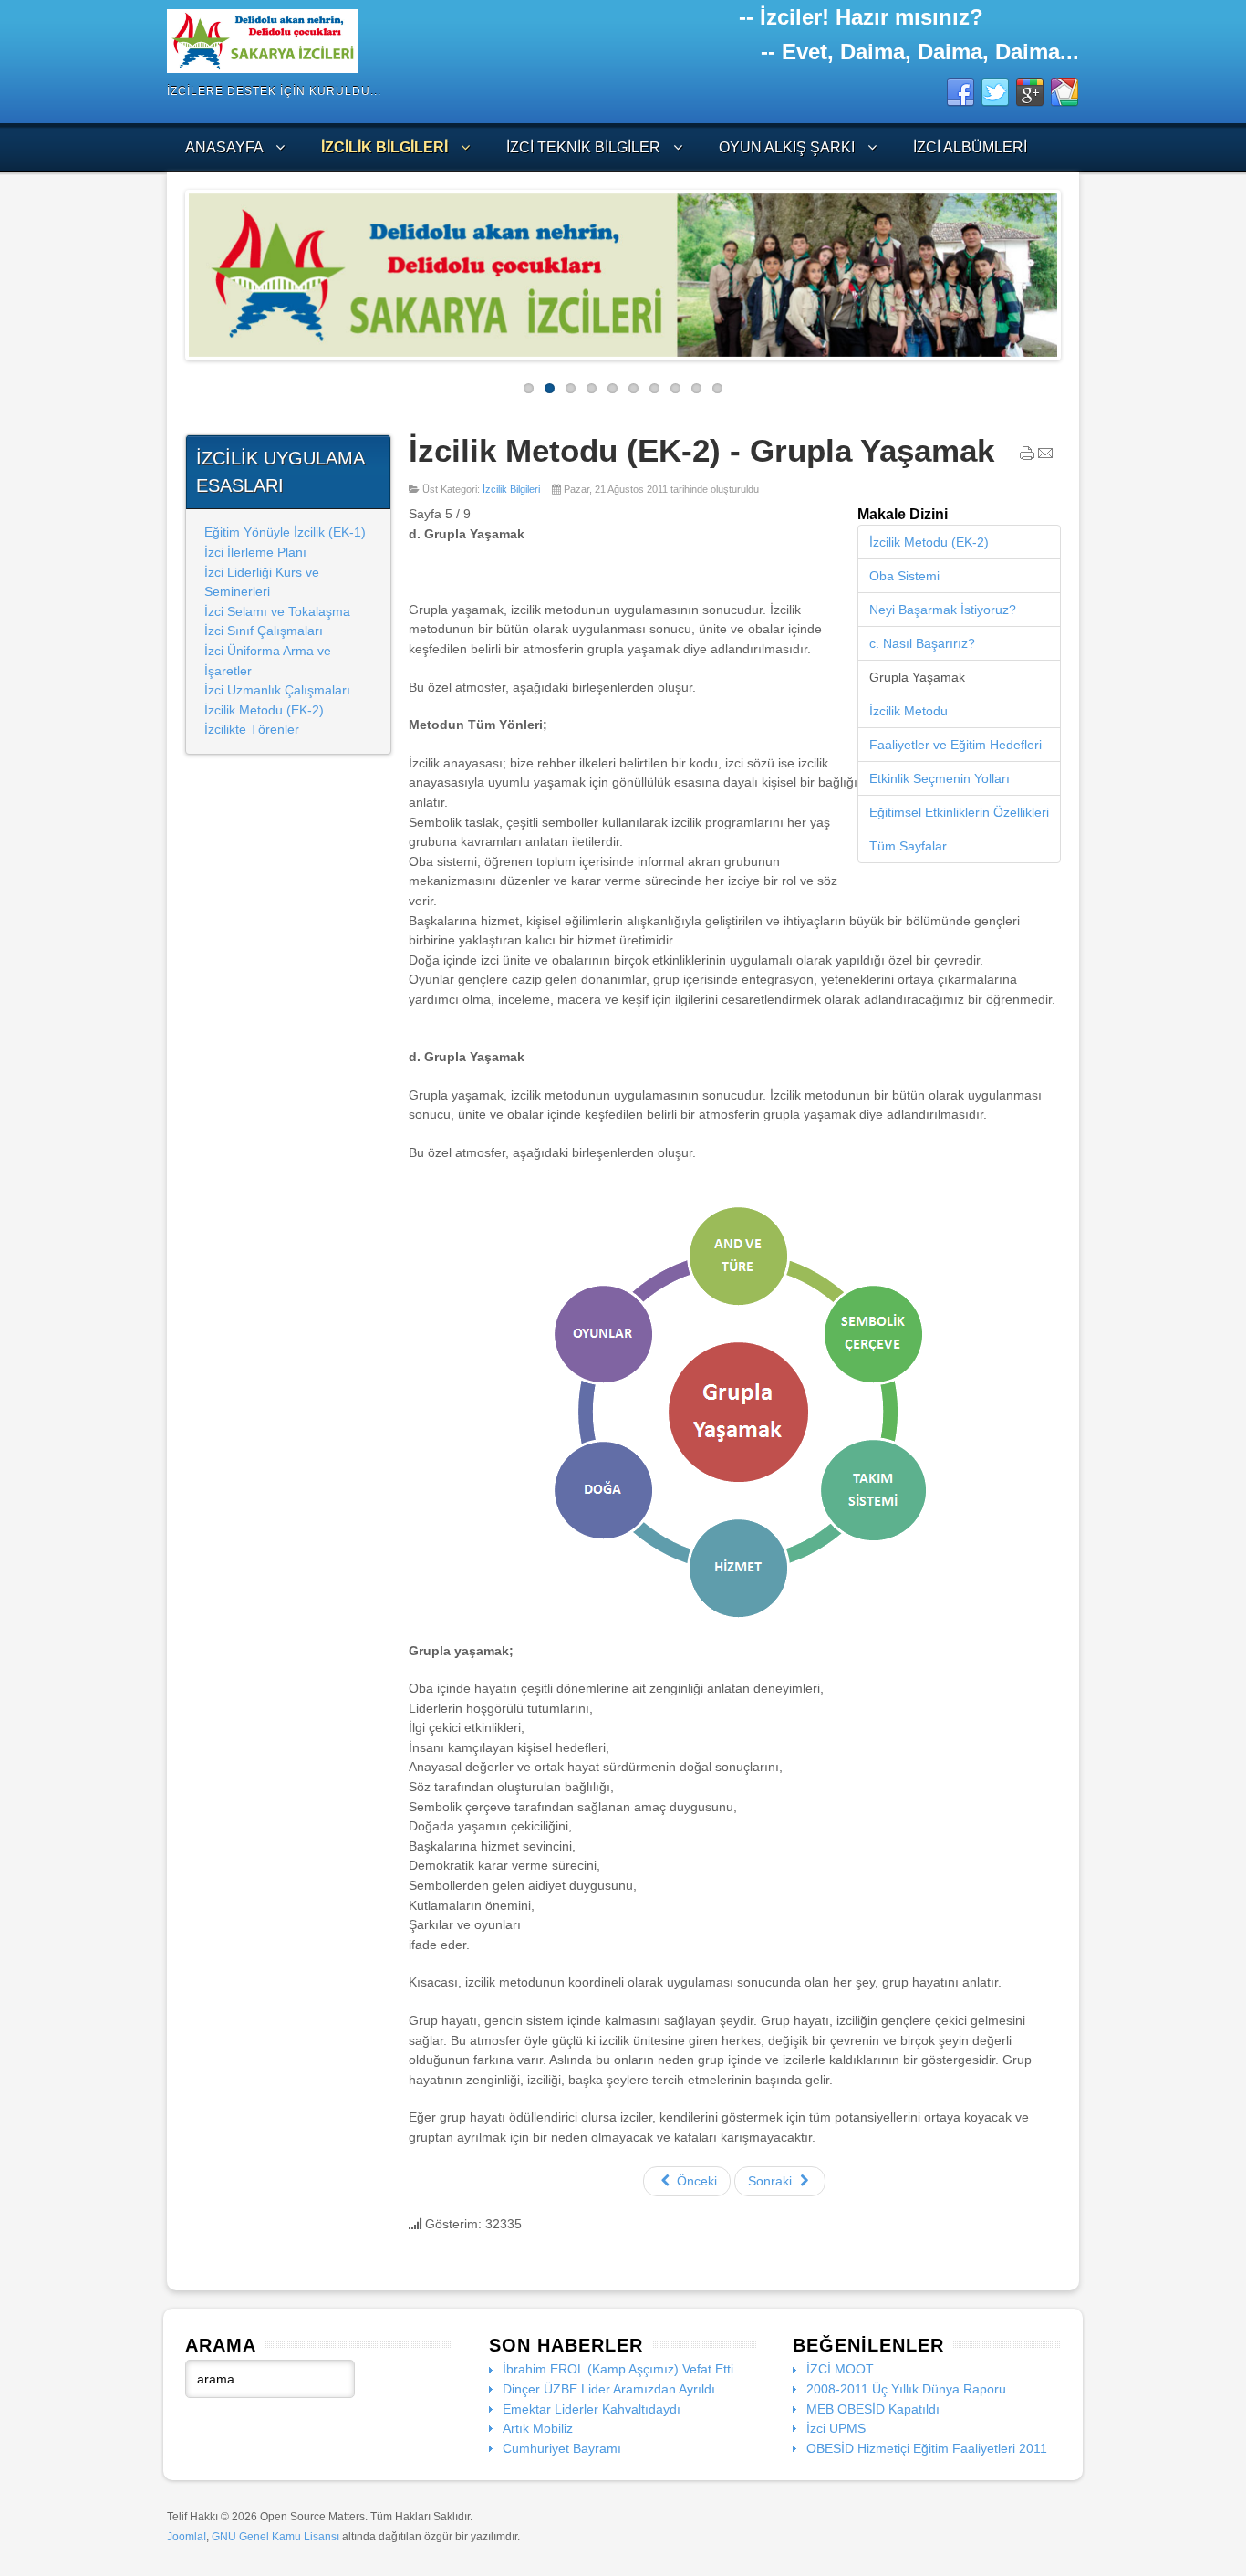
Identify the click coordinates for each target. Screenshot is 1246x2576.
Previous (175, 270)
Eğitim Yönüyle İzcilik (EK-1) (285, 532)
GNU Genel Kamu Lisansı (275, 2537)
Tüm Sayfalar (908, 846)
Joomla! (187, 2537)
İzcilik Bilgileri (511, 489)
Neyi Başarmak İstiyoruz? (943, 610)
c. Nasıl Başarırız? (922, 643)
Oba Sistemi (904, 576)
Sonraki (772, 2181)
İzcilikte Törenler (252, 729)
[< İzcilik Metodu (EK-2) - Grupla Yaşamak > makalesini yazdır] (1027, 457)
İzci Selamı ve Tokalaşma (277, 611)
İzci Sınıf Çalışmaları (264, 631)
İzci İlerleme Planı (255, 552)
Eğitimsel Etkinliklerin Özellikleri (959, 812)
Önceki (695, 2181)
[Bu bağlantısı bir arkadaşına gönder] (1045, 457)
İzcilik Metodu (909, 711)
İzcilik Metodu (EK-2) (264, 710)
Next (1071, 270)
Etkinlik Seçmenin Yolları (940, 778)
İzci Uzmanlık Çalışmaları (277, 690)
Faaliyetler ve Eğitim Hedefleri (955, 745)
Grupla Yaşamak (917, 677)
